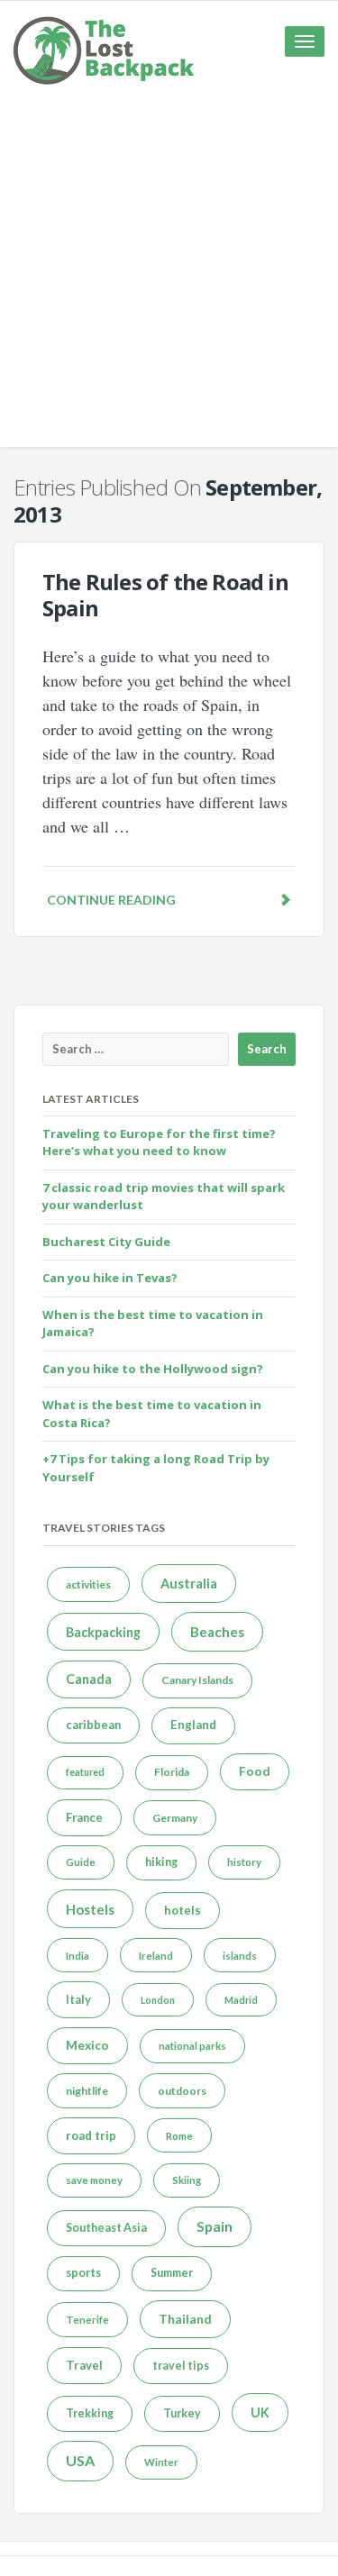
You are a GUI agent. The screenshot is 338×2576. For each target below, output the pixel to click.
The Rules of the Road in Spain (165, 595)
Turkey (182, 2413)
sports (83, 2273)
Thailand (185, 2319)
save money (94, 2180)
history (244, 1862)
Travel (84, 2365)
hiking (161, 1862)
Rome (179, 2136)
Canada (89, 1679)
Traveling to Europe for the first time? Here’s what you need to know (159, 1142)
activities (88, 1584)
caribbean (93, 1725)
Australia (189, 1584)
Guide (81, 1862)
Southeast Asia (106, 2228)
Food (255, 1771)
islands (240, 1956)
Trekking (90, 2413)
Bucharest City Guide (106, 1242)
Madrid (241, 2000)
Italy (78, 1999)
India (78, 1956)
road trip (91, 2135)
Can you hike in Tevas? (110, 1278)
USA (80, 2460)
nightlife (87, 2091)
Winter (161, 2462)
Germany (175, 1818)
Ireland (156, 1956)
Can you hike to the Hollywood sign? (153, 1369)
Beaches (217, 1632)
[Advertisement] (169, 278)
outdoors (182, 2091)
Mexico (87, 2045)
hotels (183, 1910)
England (193, 1725)
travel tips (181, 2366)
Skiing (187, 2180)
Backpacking (103, 1632)
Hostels (90, 1909)
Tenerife (87, 2320)
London (158, 2000)
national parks (192, 2046)
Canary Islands (197, 1680)
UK (260, 2412)
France (84, 1817)
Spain (215, 2226)
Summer (172, 2273)
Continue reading (111, 900)
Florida (172, 1772)
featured (85, 1772)
